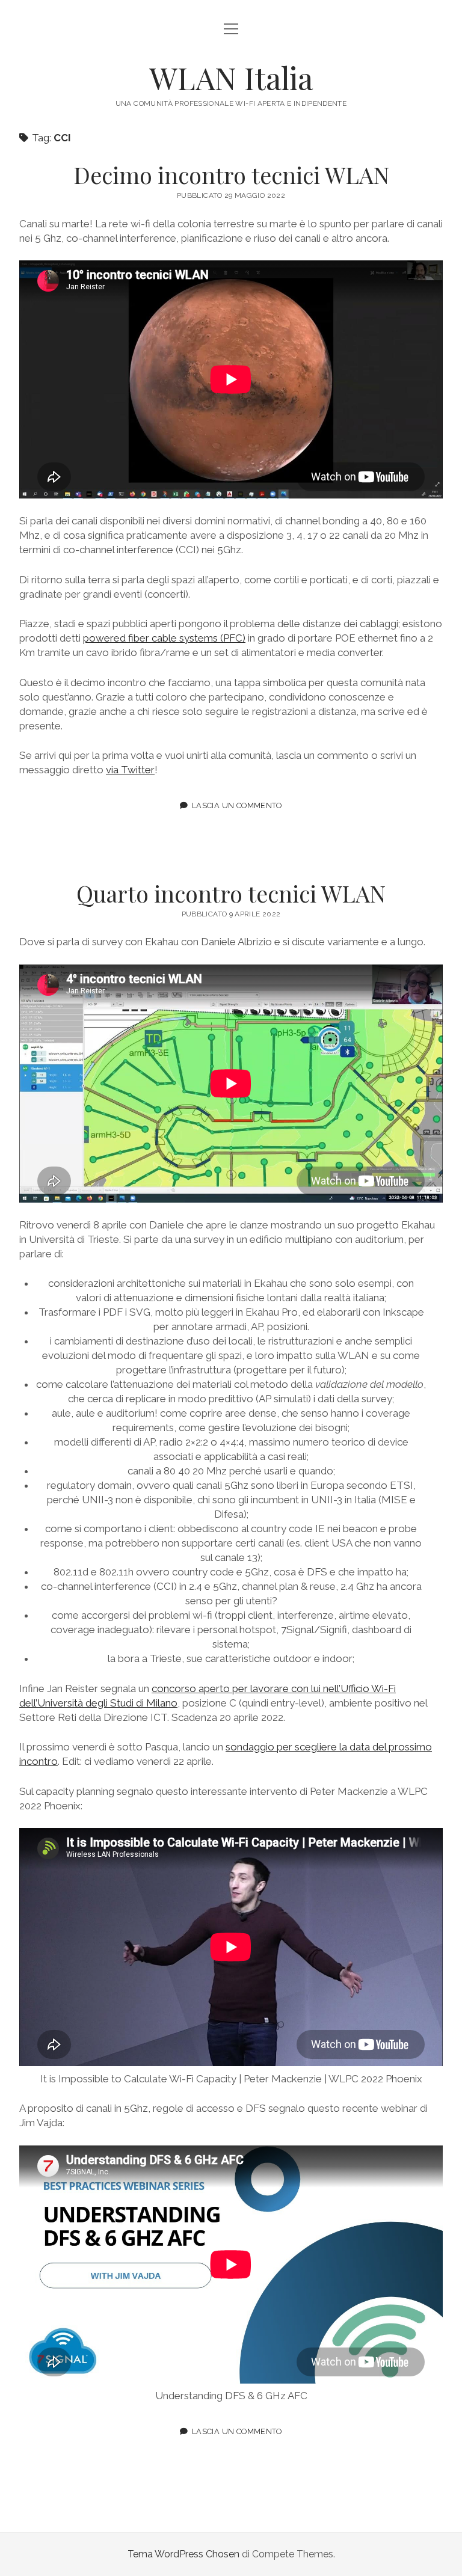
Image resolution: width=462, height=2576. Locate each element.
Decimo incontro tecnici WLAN (231, 175)
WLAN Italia (231, 78)
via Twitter (130, 770)
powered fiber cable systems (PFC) (164, 638)
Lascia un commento (237, 805)
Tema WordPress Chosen (183, 2554)
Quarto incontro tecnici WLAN (231, 893)
